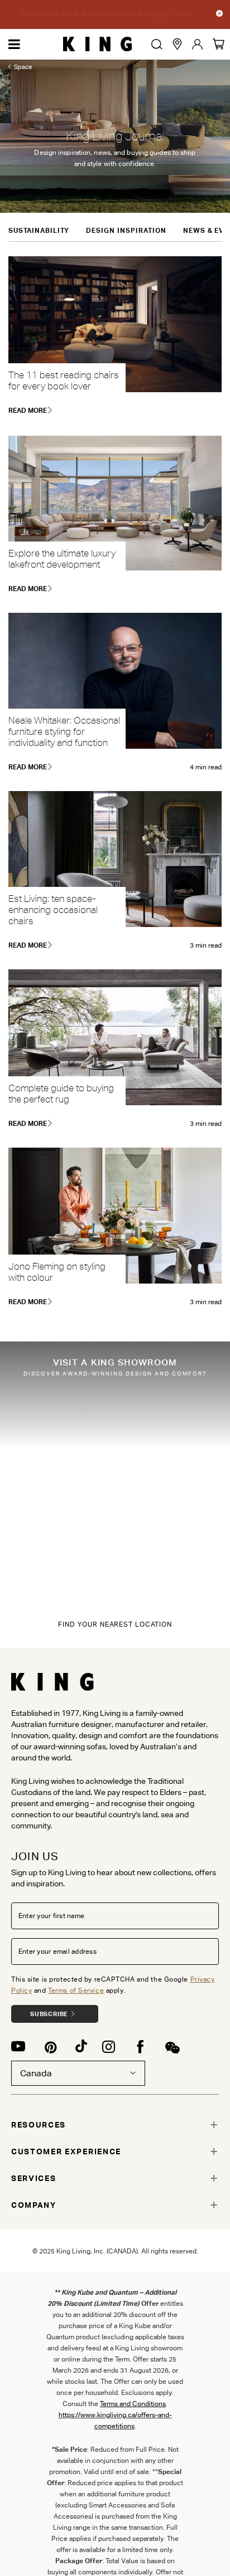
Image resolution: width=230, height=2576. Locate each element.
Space (23, 67)
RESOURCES (39, 2125)
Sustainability (39, 230)
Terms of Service (76, 1990)
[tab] (115, 2125)
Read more (28, 410)
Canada (36, 2073)
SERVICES (33, 2178)
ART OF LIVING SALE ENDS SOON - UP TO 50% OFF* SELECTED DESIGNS (107, 14)
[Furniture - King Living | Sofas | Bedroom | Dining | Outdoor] (97, 44)
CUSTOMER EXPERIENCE (66, 2151)
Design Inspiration (126, 230)
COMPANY (34, 2205)
